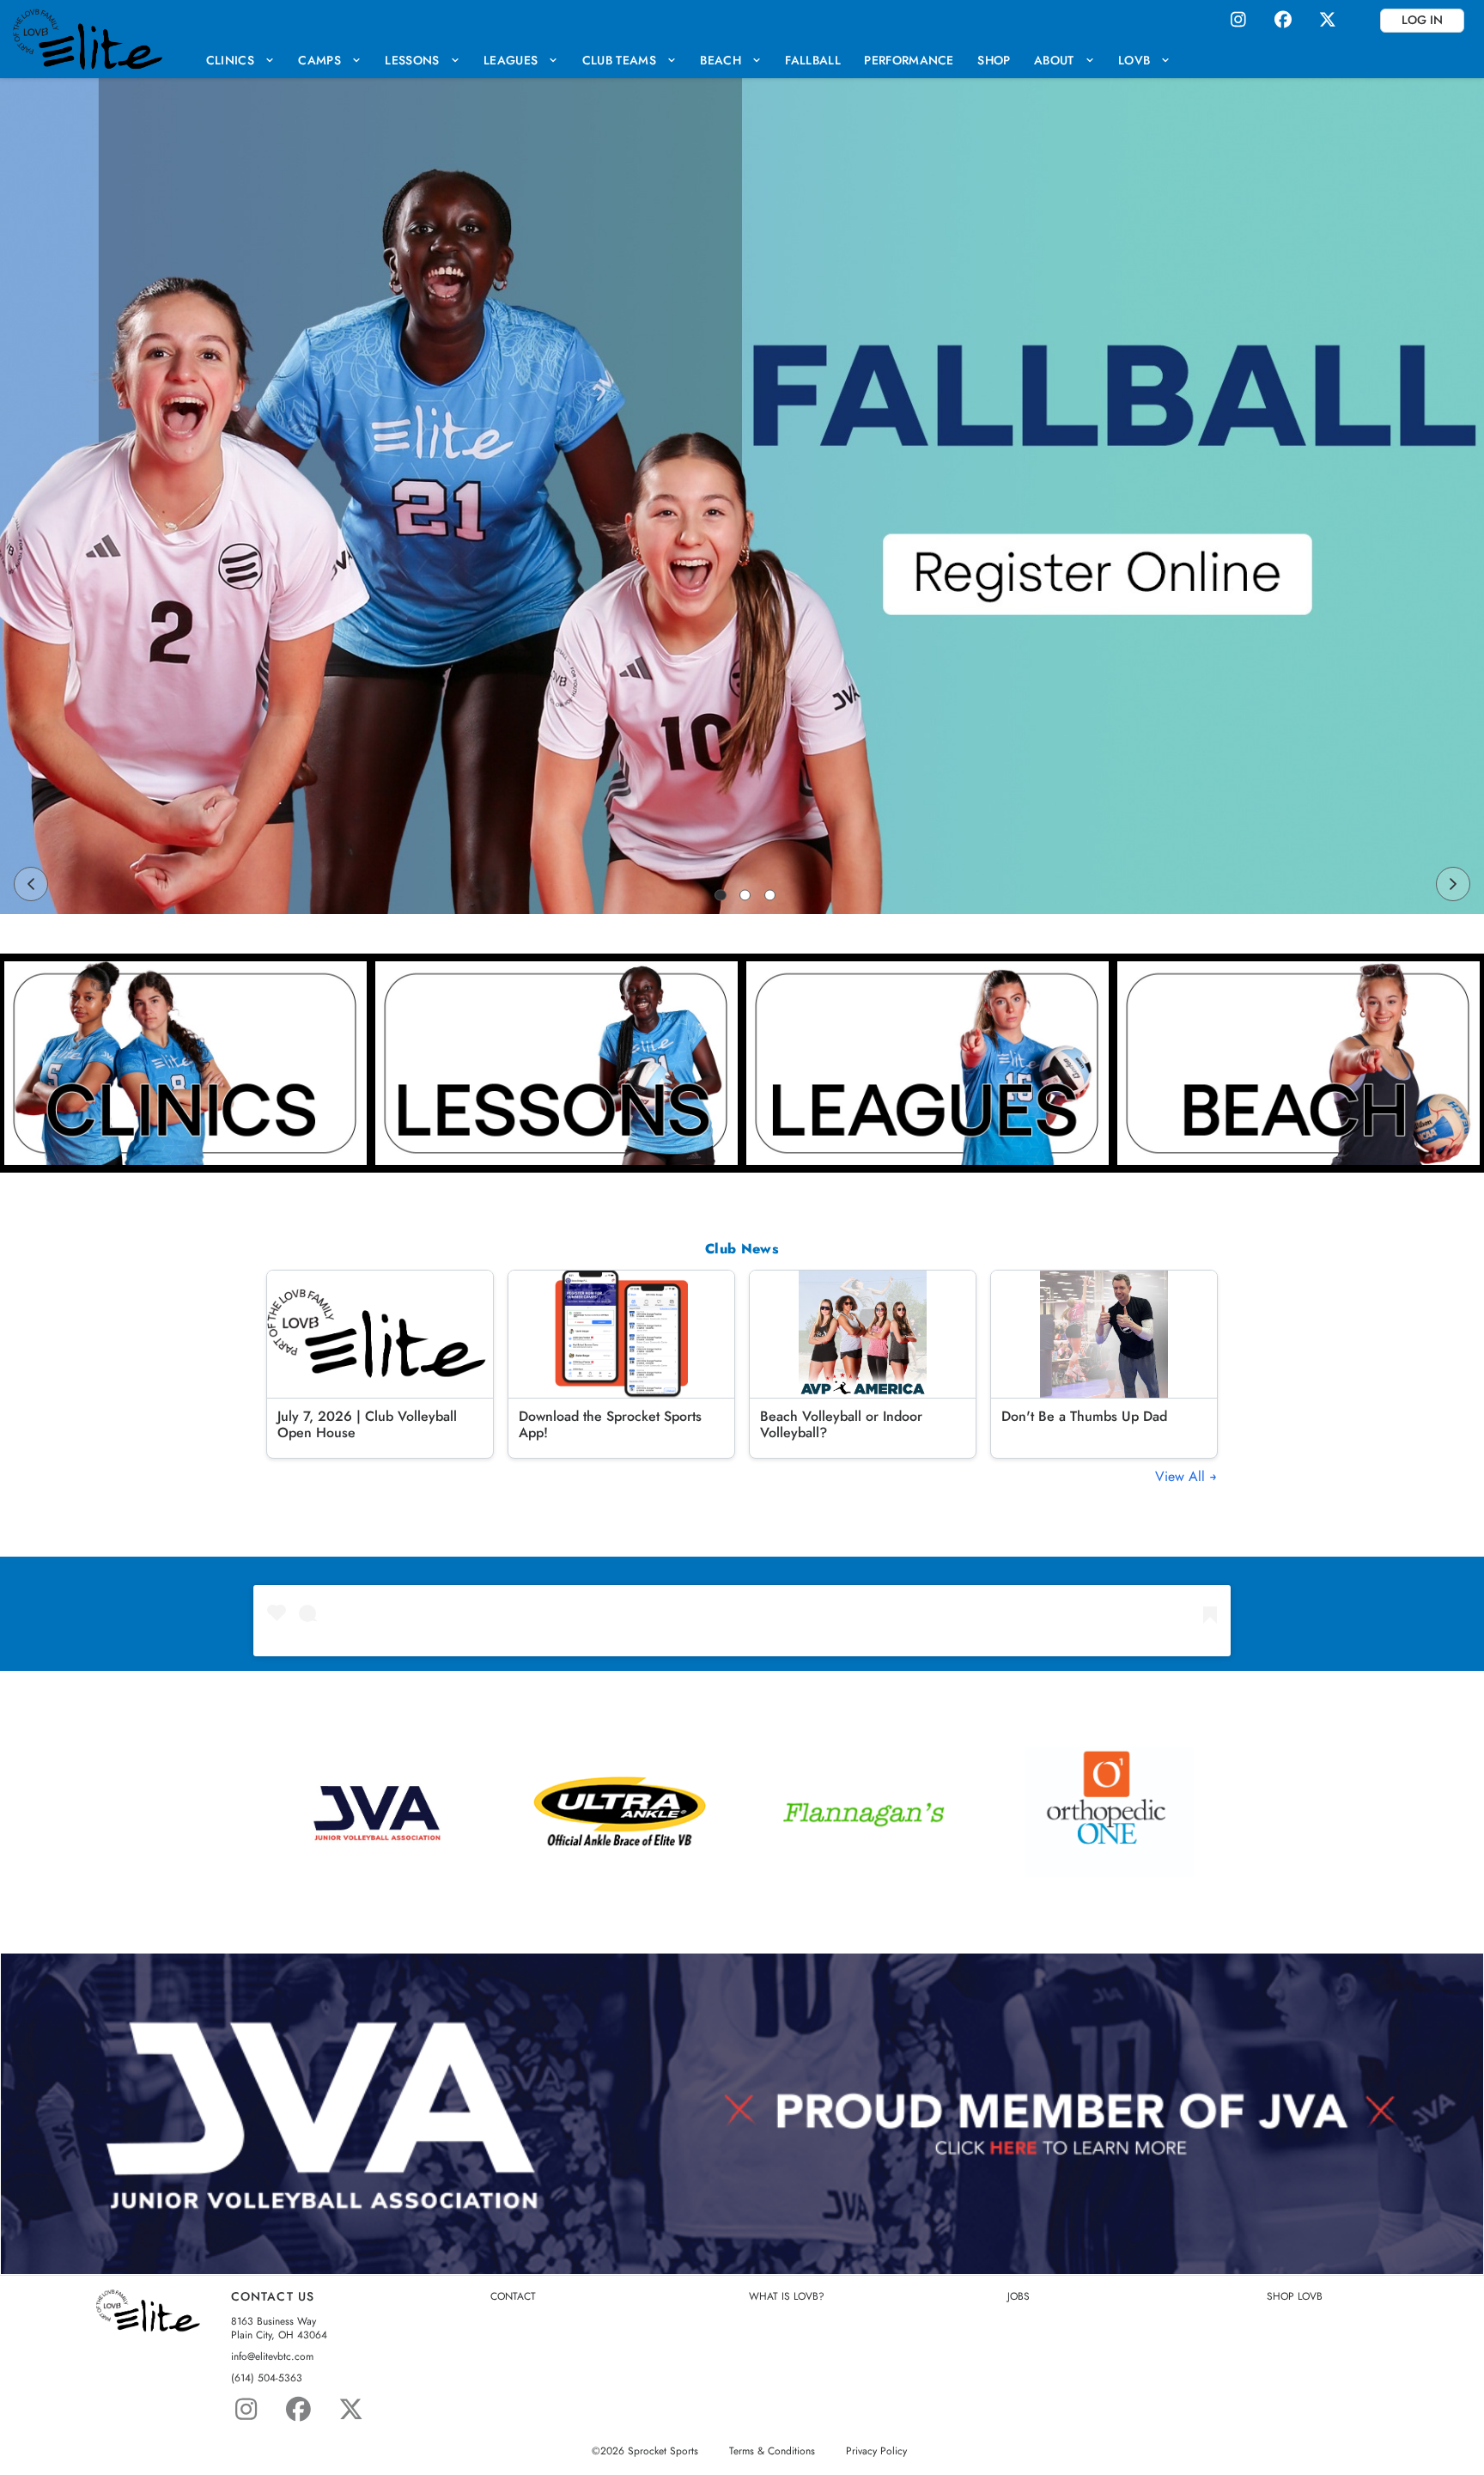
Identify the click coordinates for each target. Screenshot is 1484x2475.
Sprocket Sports (663, 2451)
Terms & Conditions (772, 2451)
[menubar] (688, 60)
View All (1182, 1476)
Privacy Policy (876, 2451)
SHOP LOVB (1295, 2297)
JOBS (1019, 2297)
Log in (1422, 20)
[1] (721, 895)
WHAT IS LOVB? (787, 2297)
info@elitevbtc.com (272, 2357)
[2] (745, 895)
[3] (770, 895)
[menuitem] (240, 60)
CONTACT (513, 2297)
